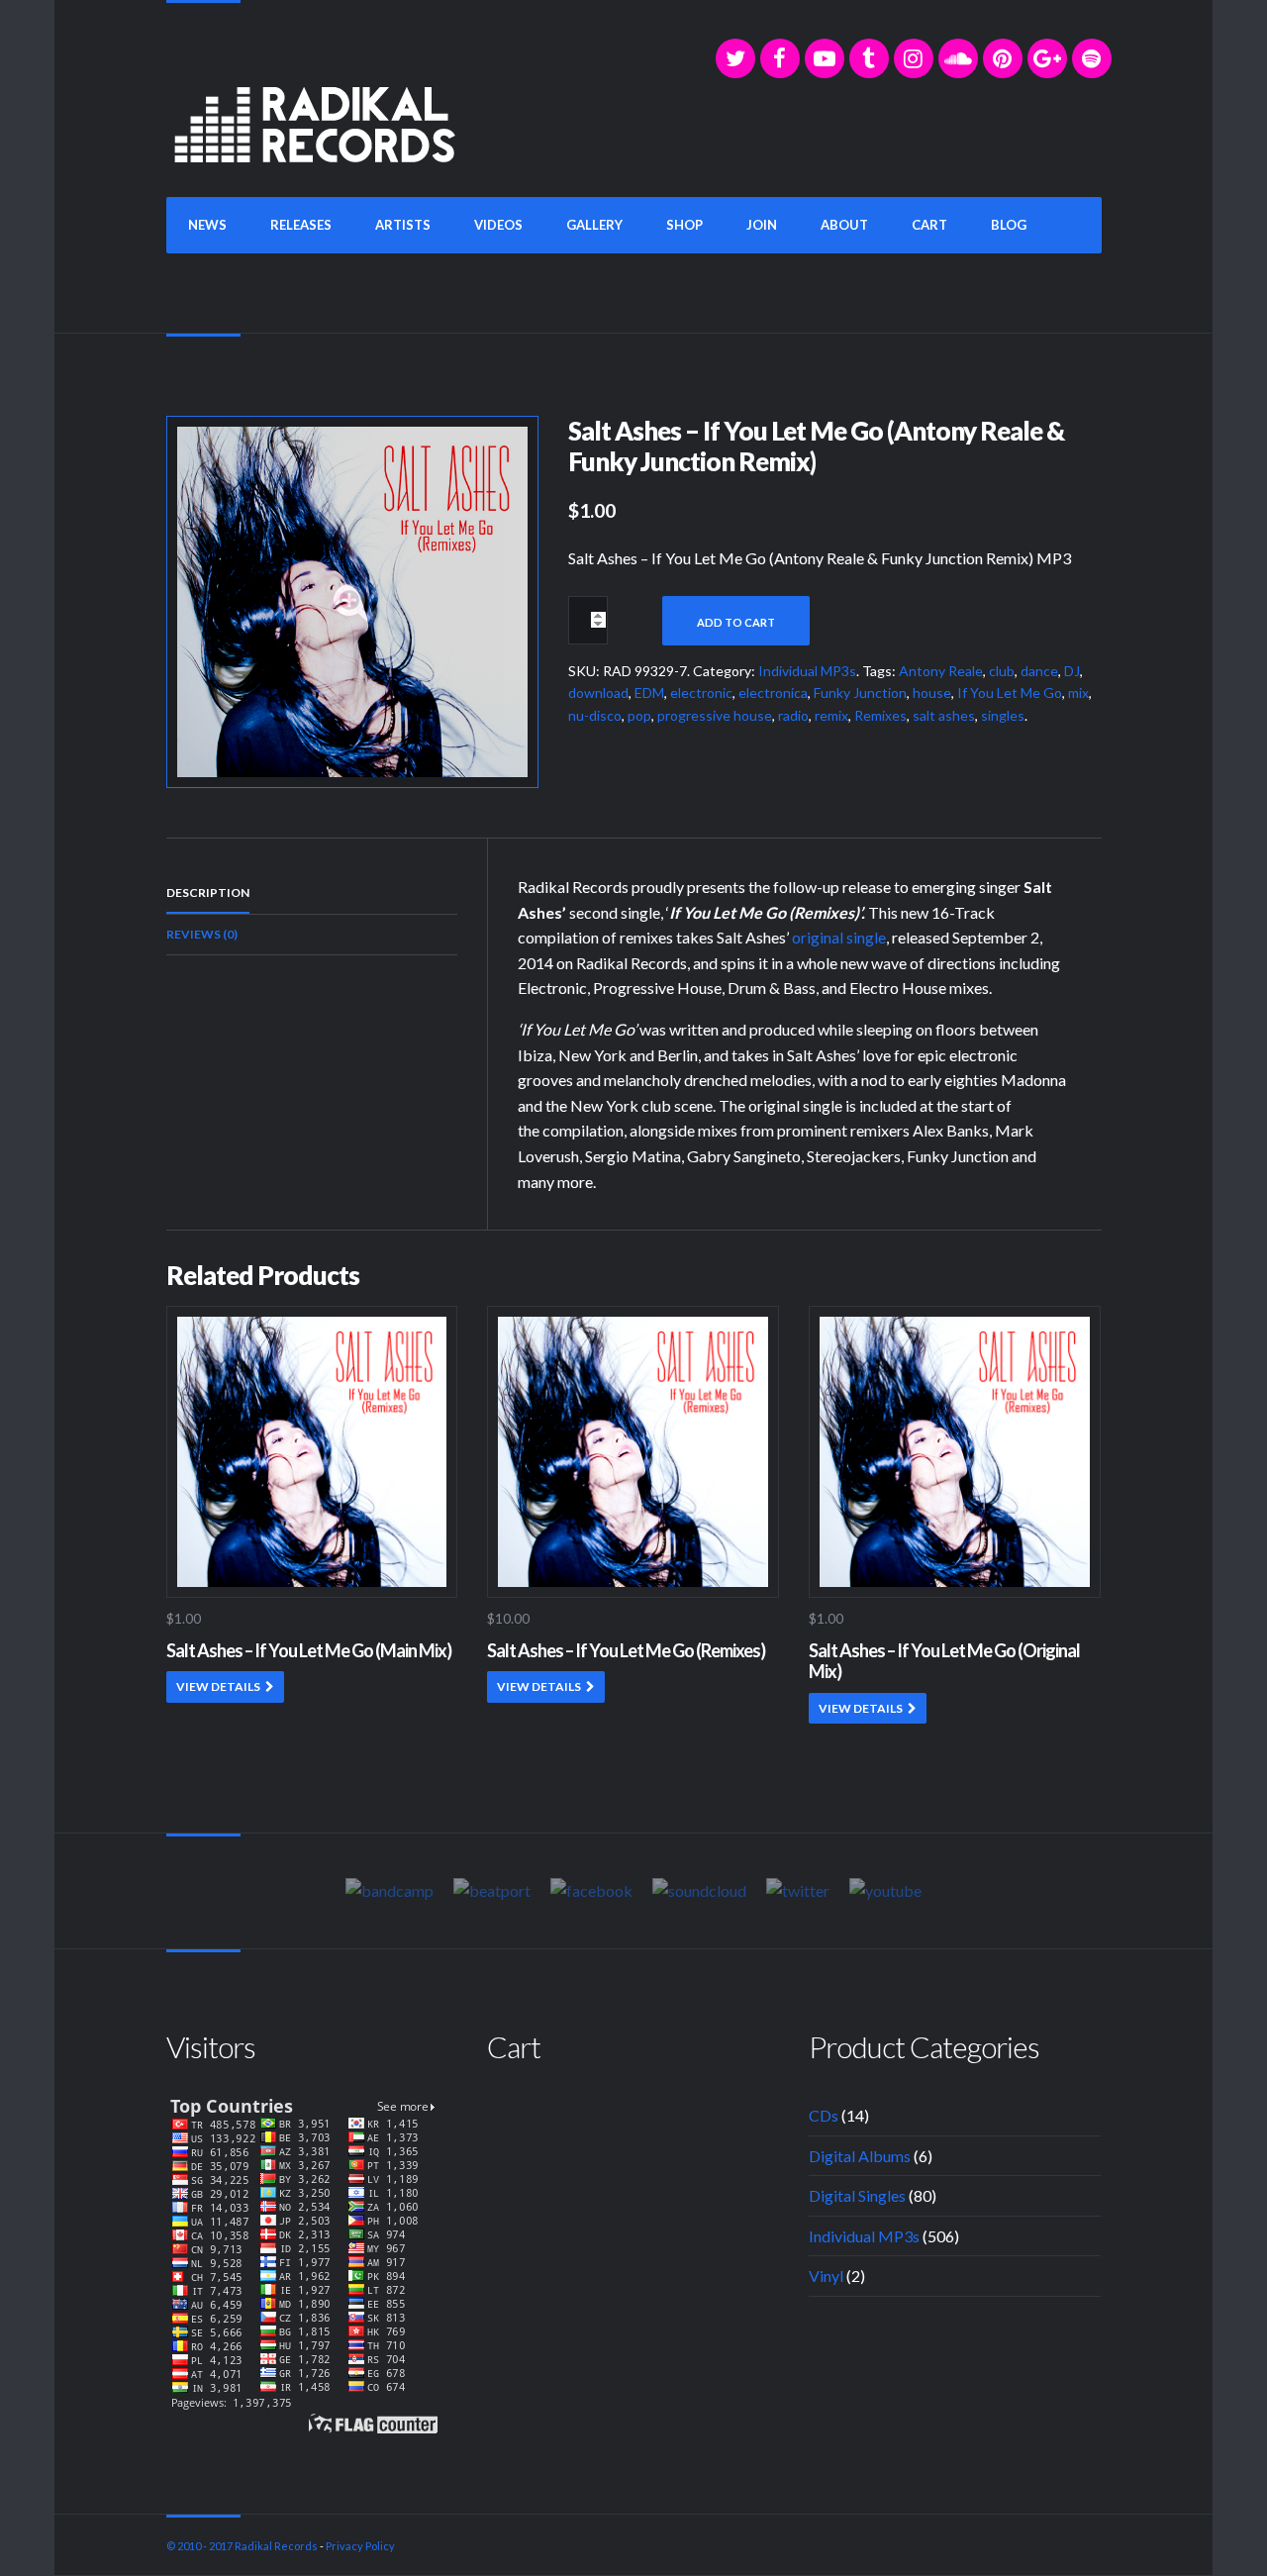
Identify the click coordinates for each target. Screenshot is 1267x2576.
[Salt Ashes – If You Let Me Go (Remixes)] (352, 599)
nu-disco (595, 715)
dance (1039, 671)
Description (208, 892)
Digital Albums (860, 2156)
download (598, 693)
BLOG (1009, 225)
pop (639, 715)
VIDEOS (498, 225)
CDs (824, 2115)
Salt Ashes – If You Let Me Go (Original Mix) (944, 1661)
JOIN (762, 225)
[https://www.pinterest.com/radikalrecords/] (1003, 58)
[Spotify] (1092, 58)
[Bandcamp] (390, 1890)
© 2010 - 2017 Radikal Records (242, 2546)
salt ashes (944, 715)
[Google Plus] (1047, 58)
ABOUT (844, 225)
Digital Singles (857, 2195)
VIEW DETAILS (218, 1686)
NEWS (207, 225)
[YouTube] (825, 58)
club (1002, 671)
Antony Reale (941, 671)
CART (929, 225)
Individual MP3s (807, 671)
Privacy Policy (360, 2546)
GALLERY (594, 225)
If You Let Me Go (1010, 693)
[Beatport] (492, 1890)
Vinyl (826, 2276)
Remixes (880, 715)
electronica (773, 693)
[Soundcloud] (958, 58)
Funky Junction (860, 693)
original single (839, 937)
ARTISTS (403, 225)
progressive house (715, 715)
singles (1003, 715)
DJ (1072, 671)
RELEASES (301, 225)
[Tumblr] (869, 58)
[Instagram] (914, 58)
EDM (649, 693)
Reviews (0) (202, 934)
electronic (701, 693)
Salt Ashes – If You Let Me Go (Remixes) (626, 1650)
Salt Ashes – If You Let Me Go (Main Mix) (309, 1650)
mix (1078, 693)
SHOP (684, 225)
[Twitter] (735, 58)
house (932, 693)
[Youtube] (885, 1890)
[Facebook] (780, 58)
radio (793, 715)
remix (831, 715)
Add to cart (736, 622)
